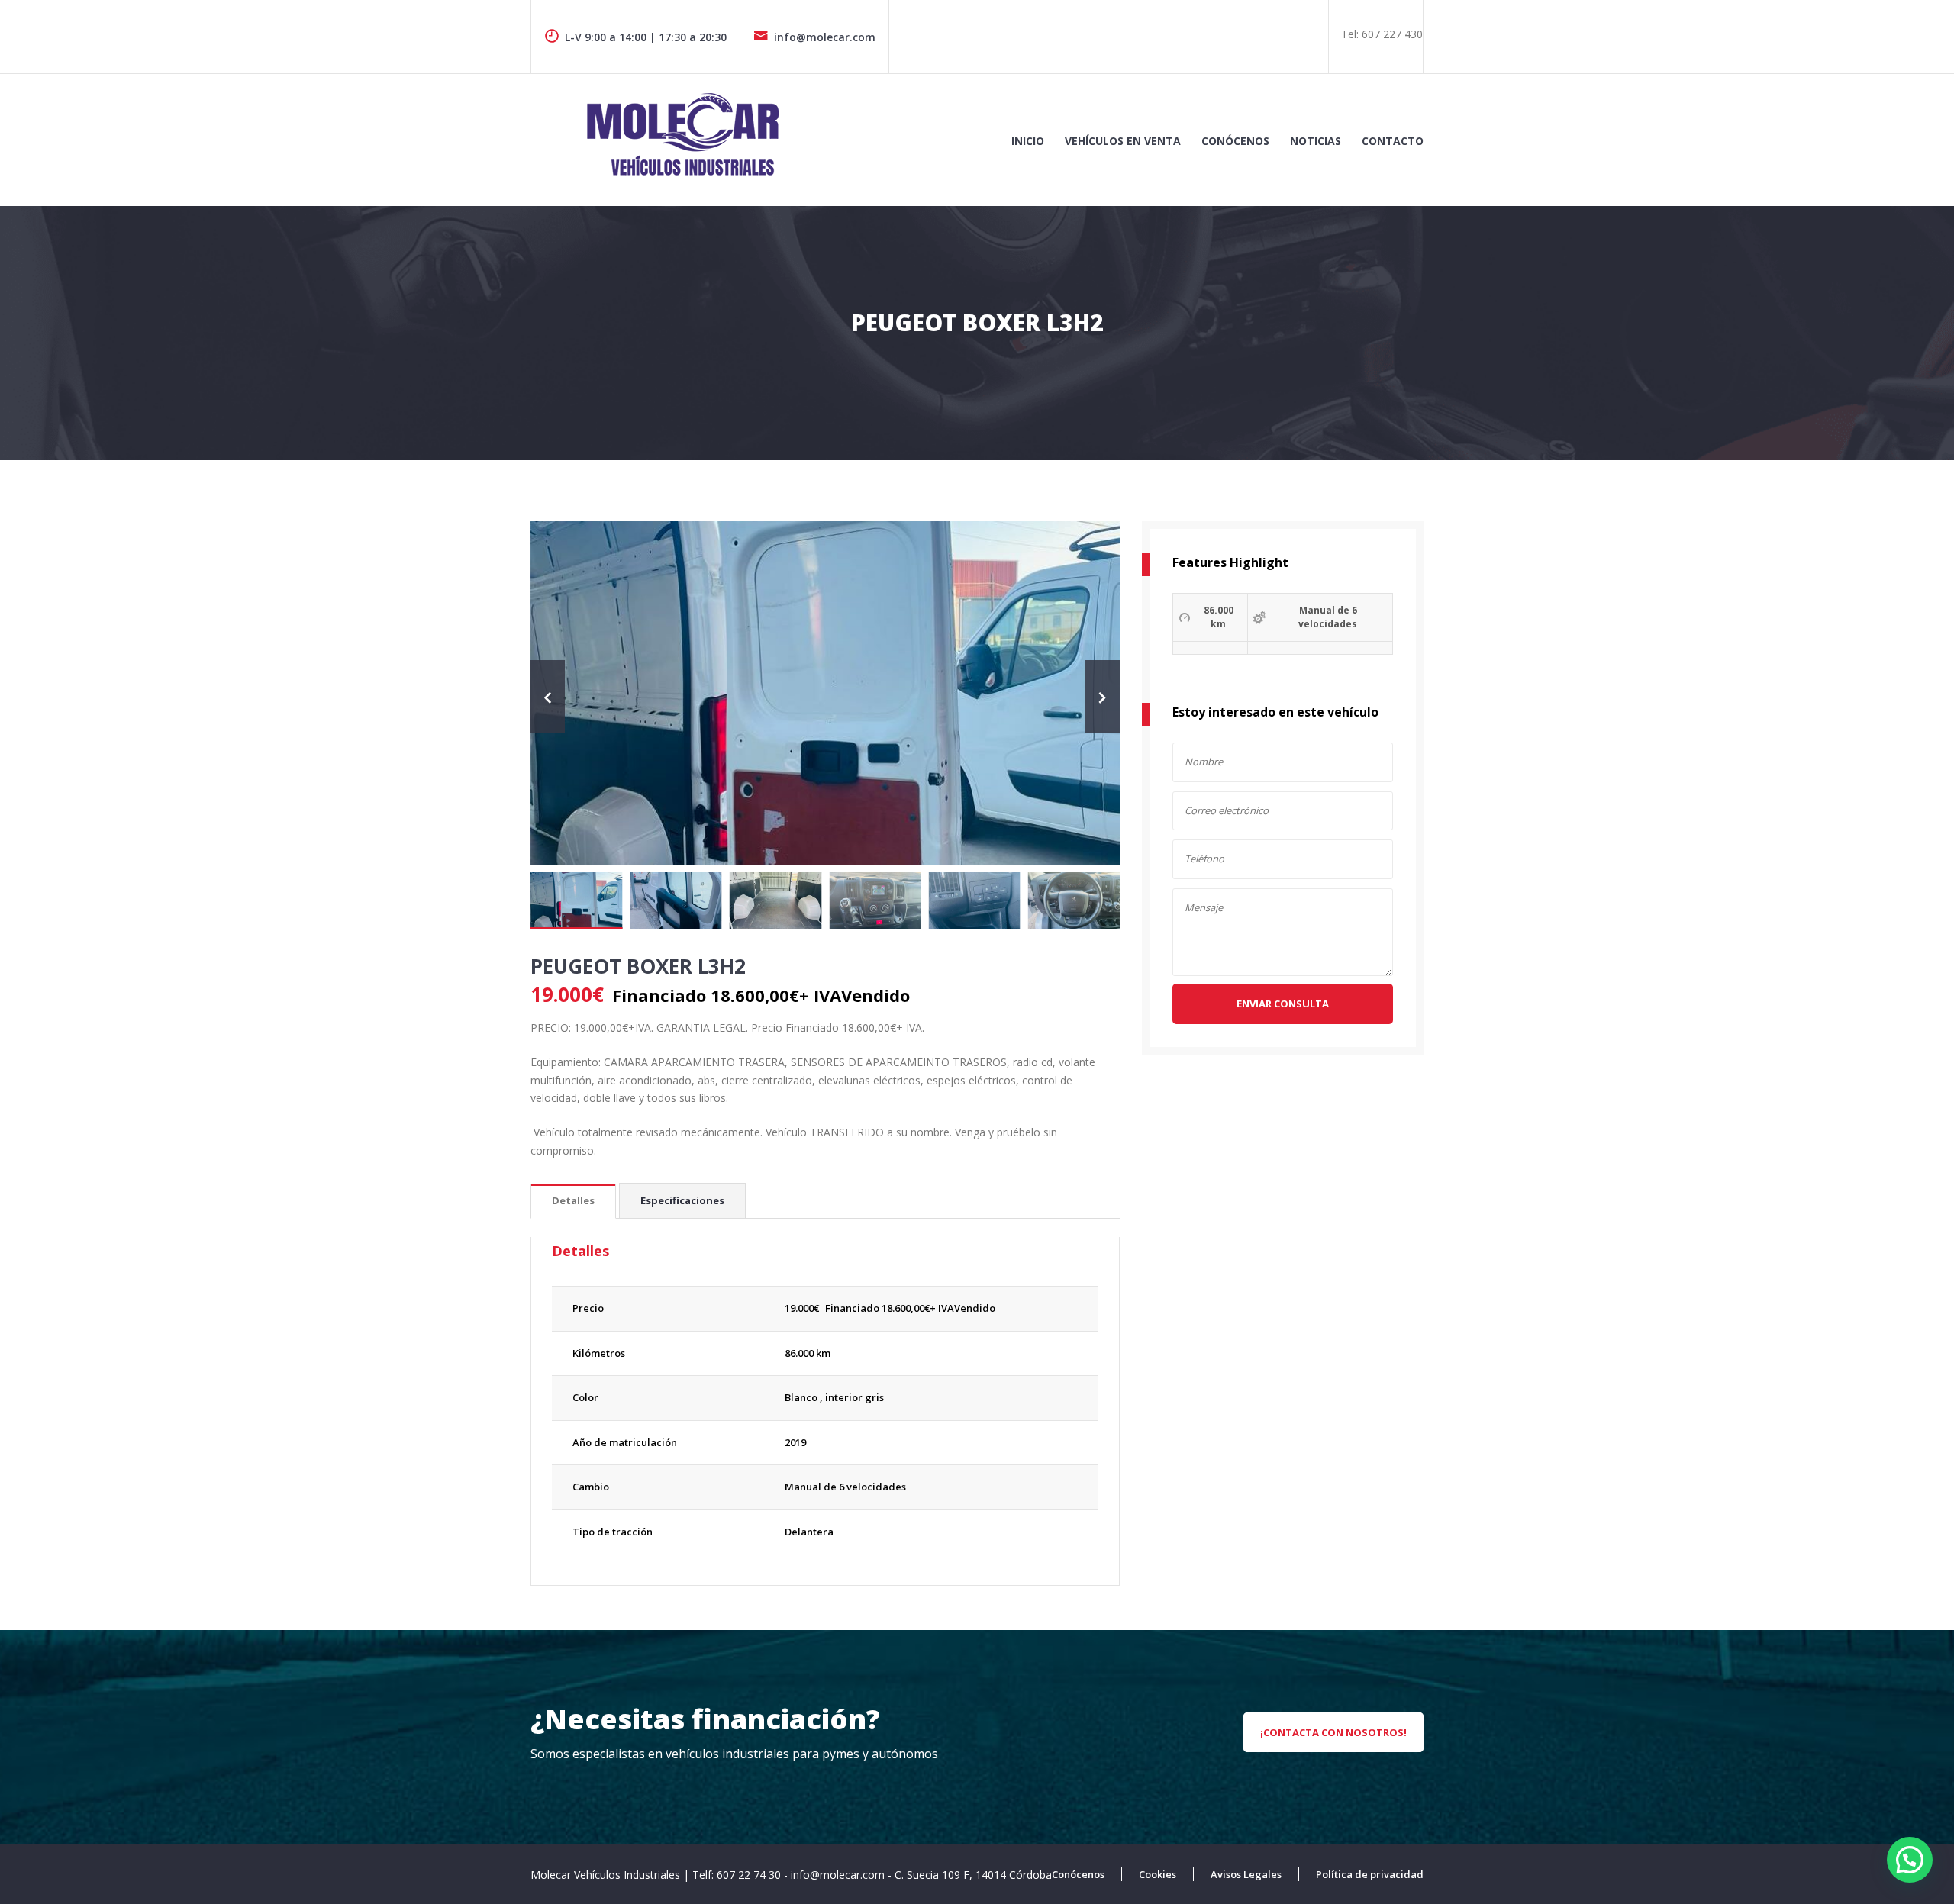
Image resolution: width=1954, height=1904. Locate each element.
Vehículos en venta (1123, 141)
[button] (1910, 1860)
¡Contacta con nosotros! (1333, 1732)
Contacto (1393, 141)
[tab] (573, 1202)
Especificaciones (682, 1200)
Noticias (1316, 141)
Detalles (573, 1200)
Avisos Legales (1246, 1874)
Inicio (1028, 141)
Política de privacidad (1370, 1874)
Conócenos (1235, 141)
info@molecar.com (825, 37)
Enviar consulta (1283, 1004)
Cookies (1158, 1874)
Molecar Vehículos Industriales (607, 1875)
